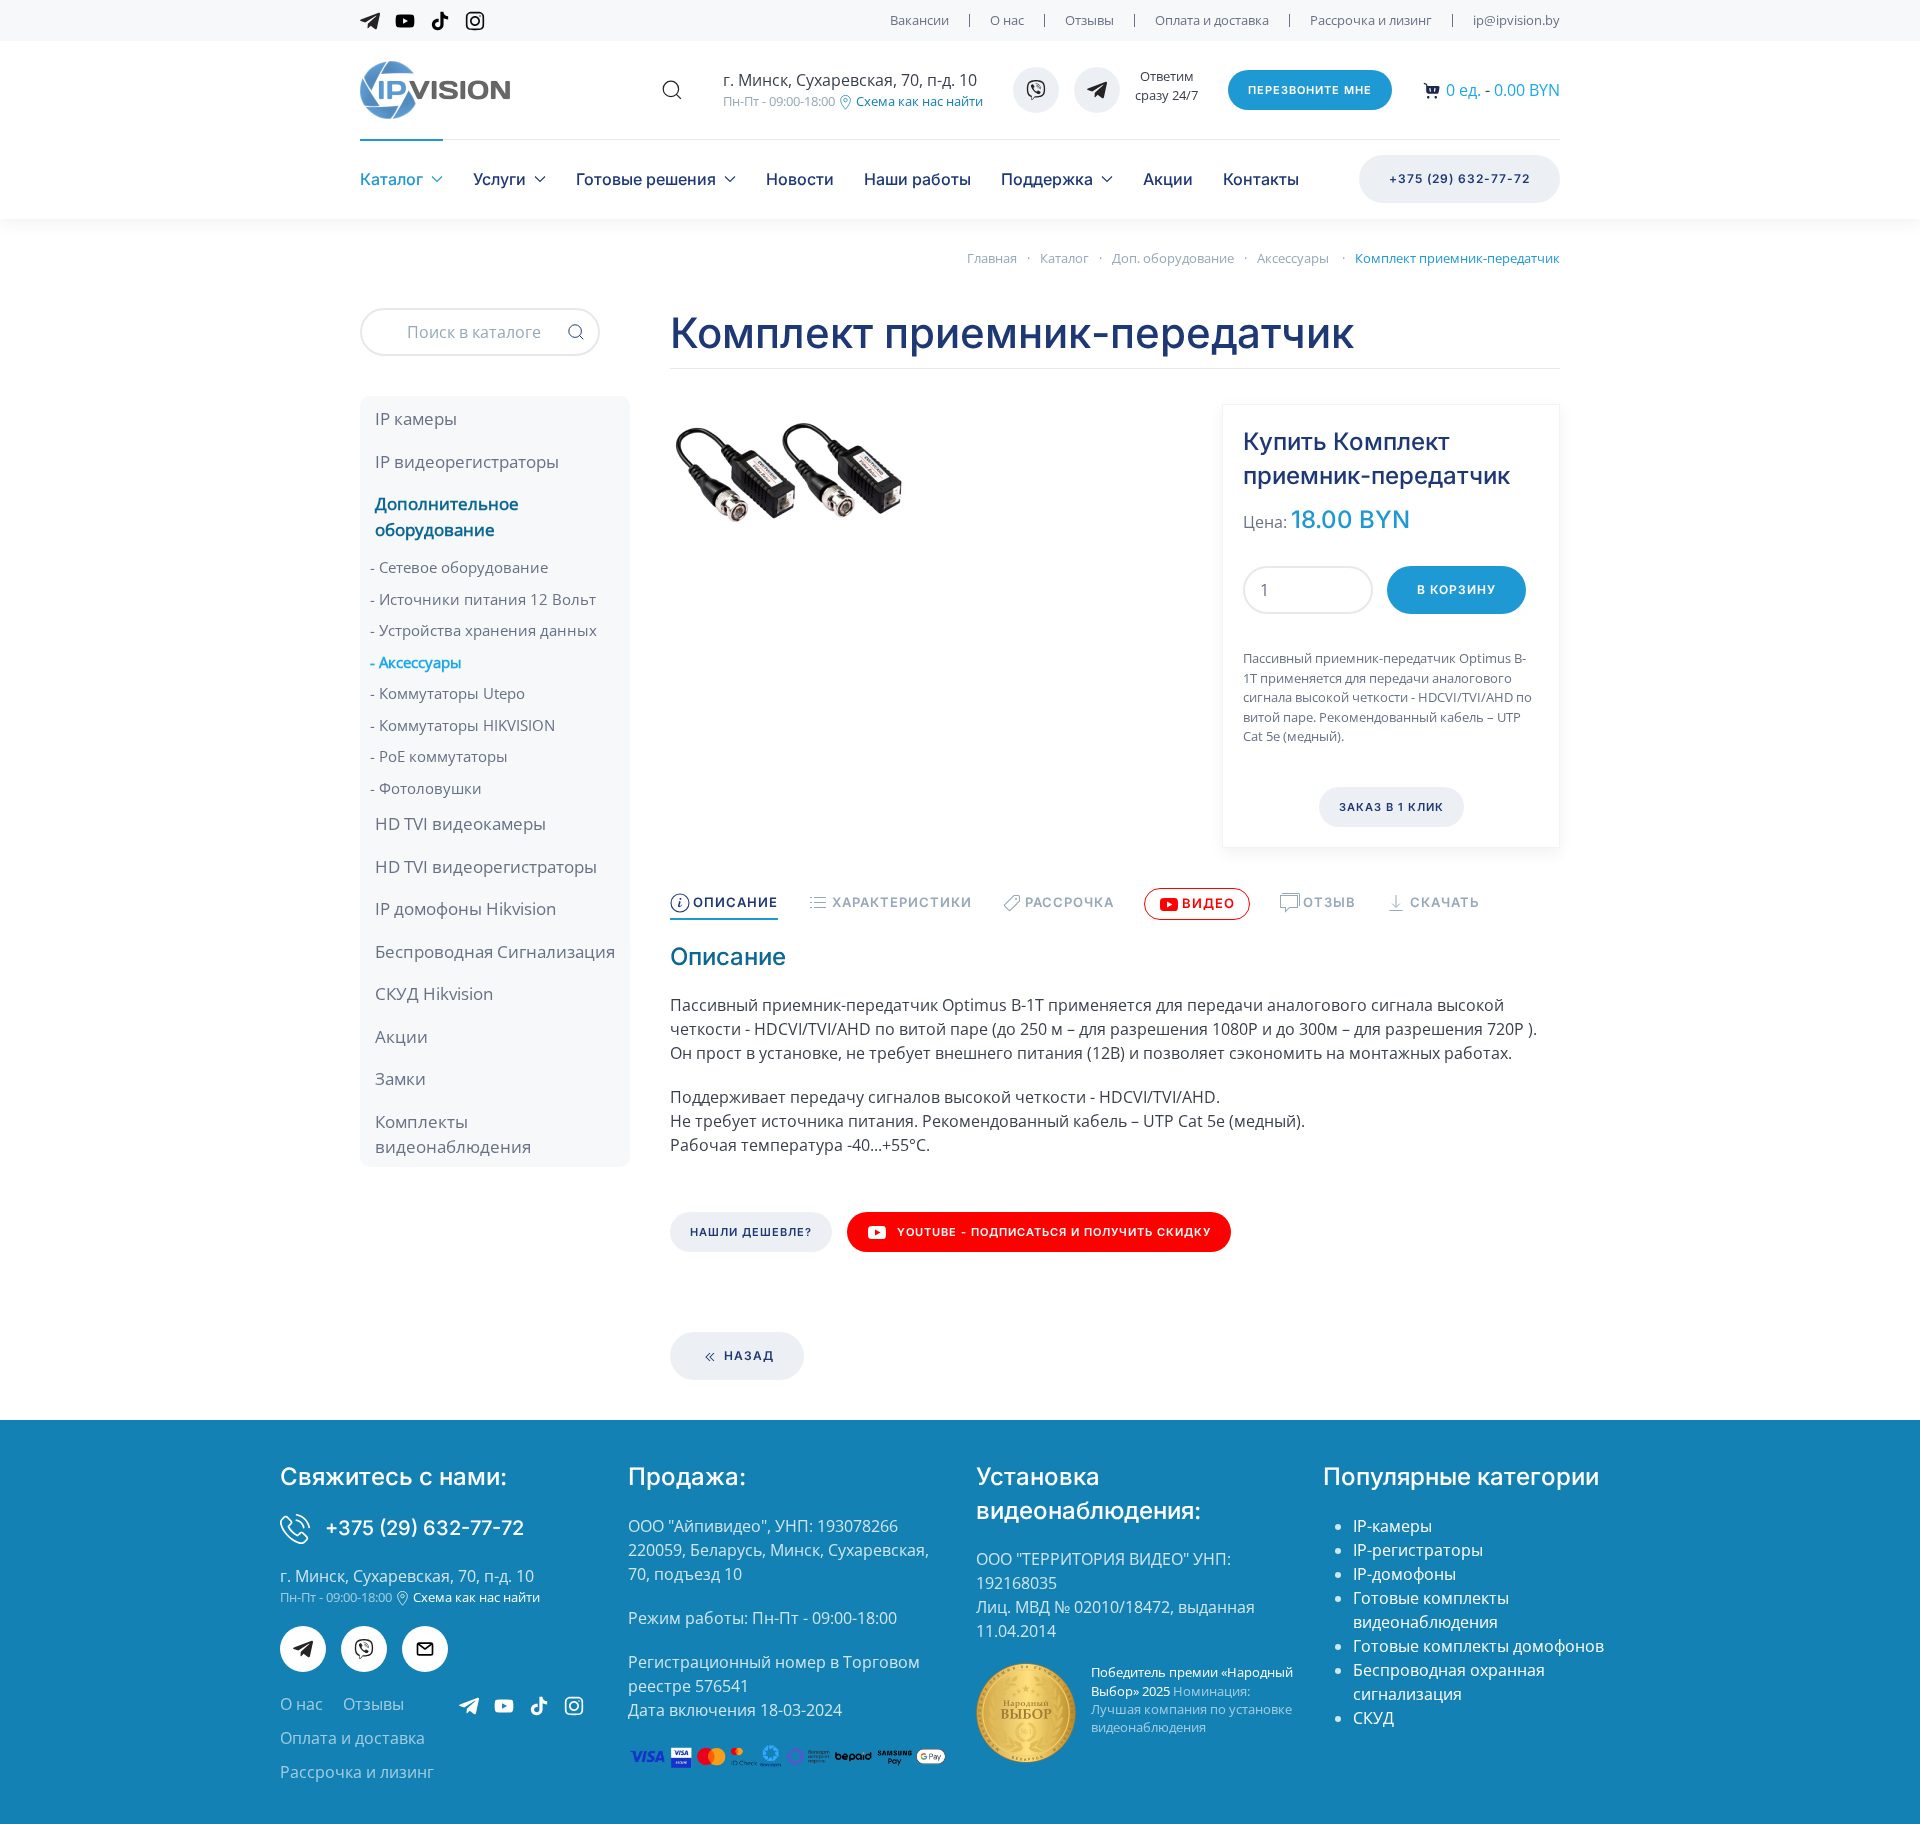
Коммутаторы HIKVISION (467, 725)
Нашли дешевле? (751, 1232)
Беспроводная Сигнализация (495, 951)
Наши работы (917, 179)
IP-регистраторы (1418, 1550)
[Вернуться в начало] (435, 90)
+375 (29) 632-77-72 (1459, 178)
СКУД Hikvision (434, 993)
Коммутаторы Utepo (452, 693)
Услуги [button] (499, 179)
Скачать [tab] (1444, 902)
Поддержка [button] (1047, 179)
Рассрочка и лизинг (1371, 20)
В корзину (1456, 589)
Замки (400, 1078)
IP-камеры (1392, 1526)
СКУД (1373, 1718)
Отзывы (1089, 20)
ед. (1463, 90)
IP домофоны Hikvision (465, 908)
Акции (1168, 179)
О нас (1007, 20)
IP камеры (416, 418)
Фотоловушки (430, 788)
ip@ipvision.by (1516, 20)
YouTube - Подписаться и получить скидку (1054, 1232)
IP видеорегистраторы (467, 461)
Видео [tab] (1208, 903)
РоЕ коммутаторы (443, 756)
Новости (800, 179)
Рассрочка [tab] (1069, 902)
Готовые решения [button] (646, 179)
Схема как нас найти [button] (918, 101)
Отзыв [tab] (1329, 902)
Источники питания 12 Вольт (487, 599)
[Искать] (576, 332)
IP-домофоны (1404, 1574)
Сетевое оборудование (463, 567)
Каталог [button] (391, 179)
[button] (672, 90)
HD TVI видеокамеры (460, 823)
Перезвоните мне (1310, 90)
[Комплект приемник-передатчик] (790, 471)
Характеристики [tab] (901, 902)
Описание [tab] (735, 902)
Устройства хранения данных (488, 630)
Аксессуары (420, 662)
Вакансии (919, 20)
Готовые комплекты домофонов (1478, 1646)
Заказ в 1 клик (1391, 807)
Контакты (1261, 179)
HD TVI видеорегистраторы (486, 866)
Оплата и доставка (1212, 20)
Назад (747, 1355)
